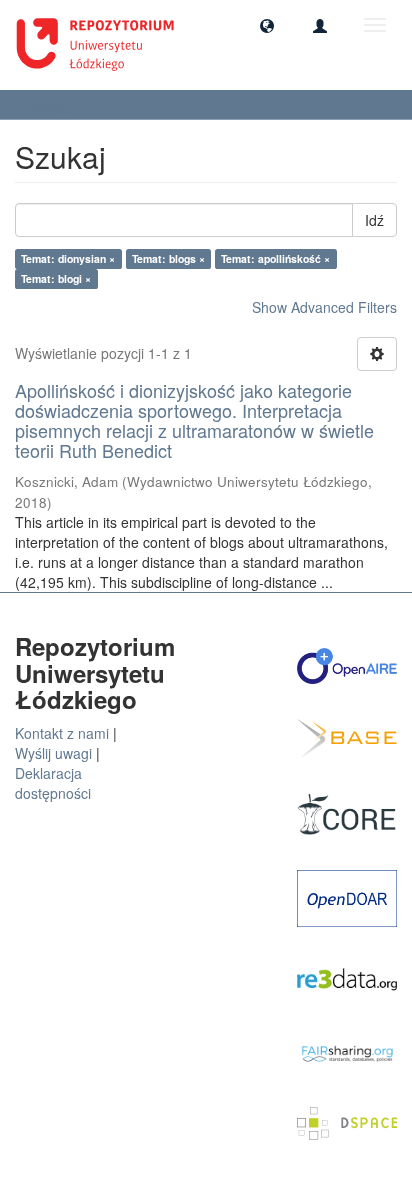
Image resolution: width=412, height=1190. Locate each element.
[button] (267, 25)
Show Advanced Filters (324, 307)
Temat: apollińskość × (275, 258)
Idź (374, 220)
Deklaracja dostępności (53, 783)
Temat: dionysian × (68, 258)
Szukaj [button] (50, 104)
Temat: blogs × (168, 258)
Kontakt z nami (62, 733)
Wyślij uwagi (53, 753)
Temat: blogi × (56, 278)
